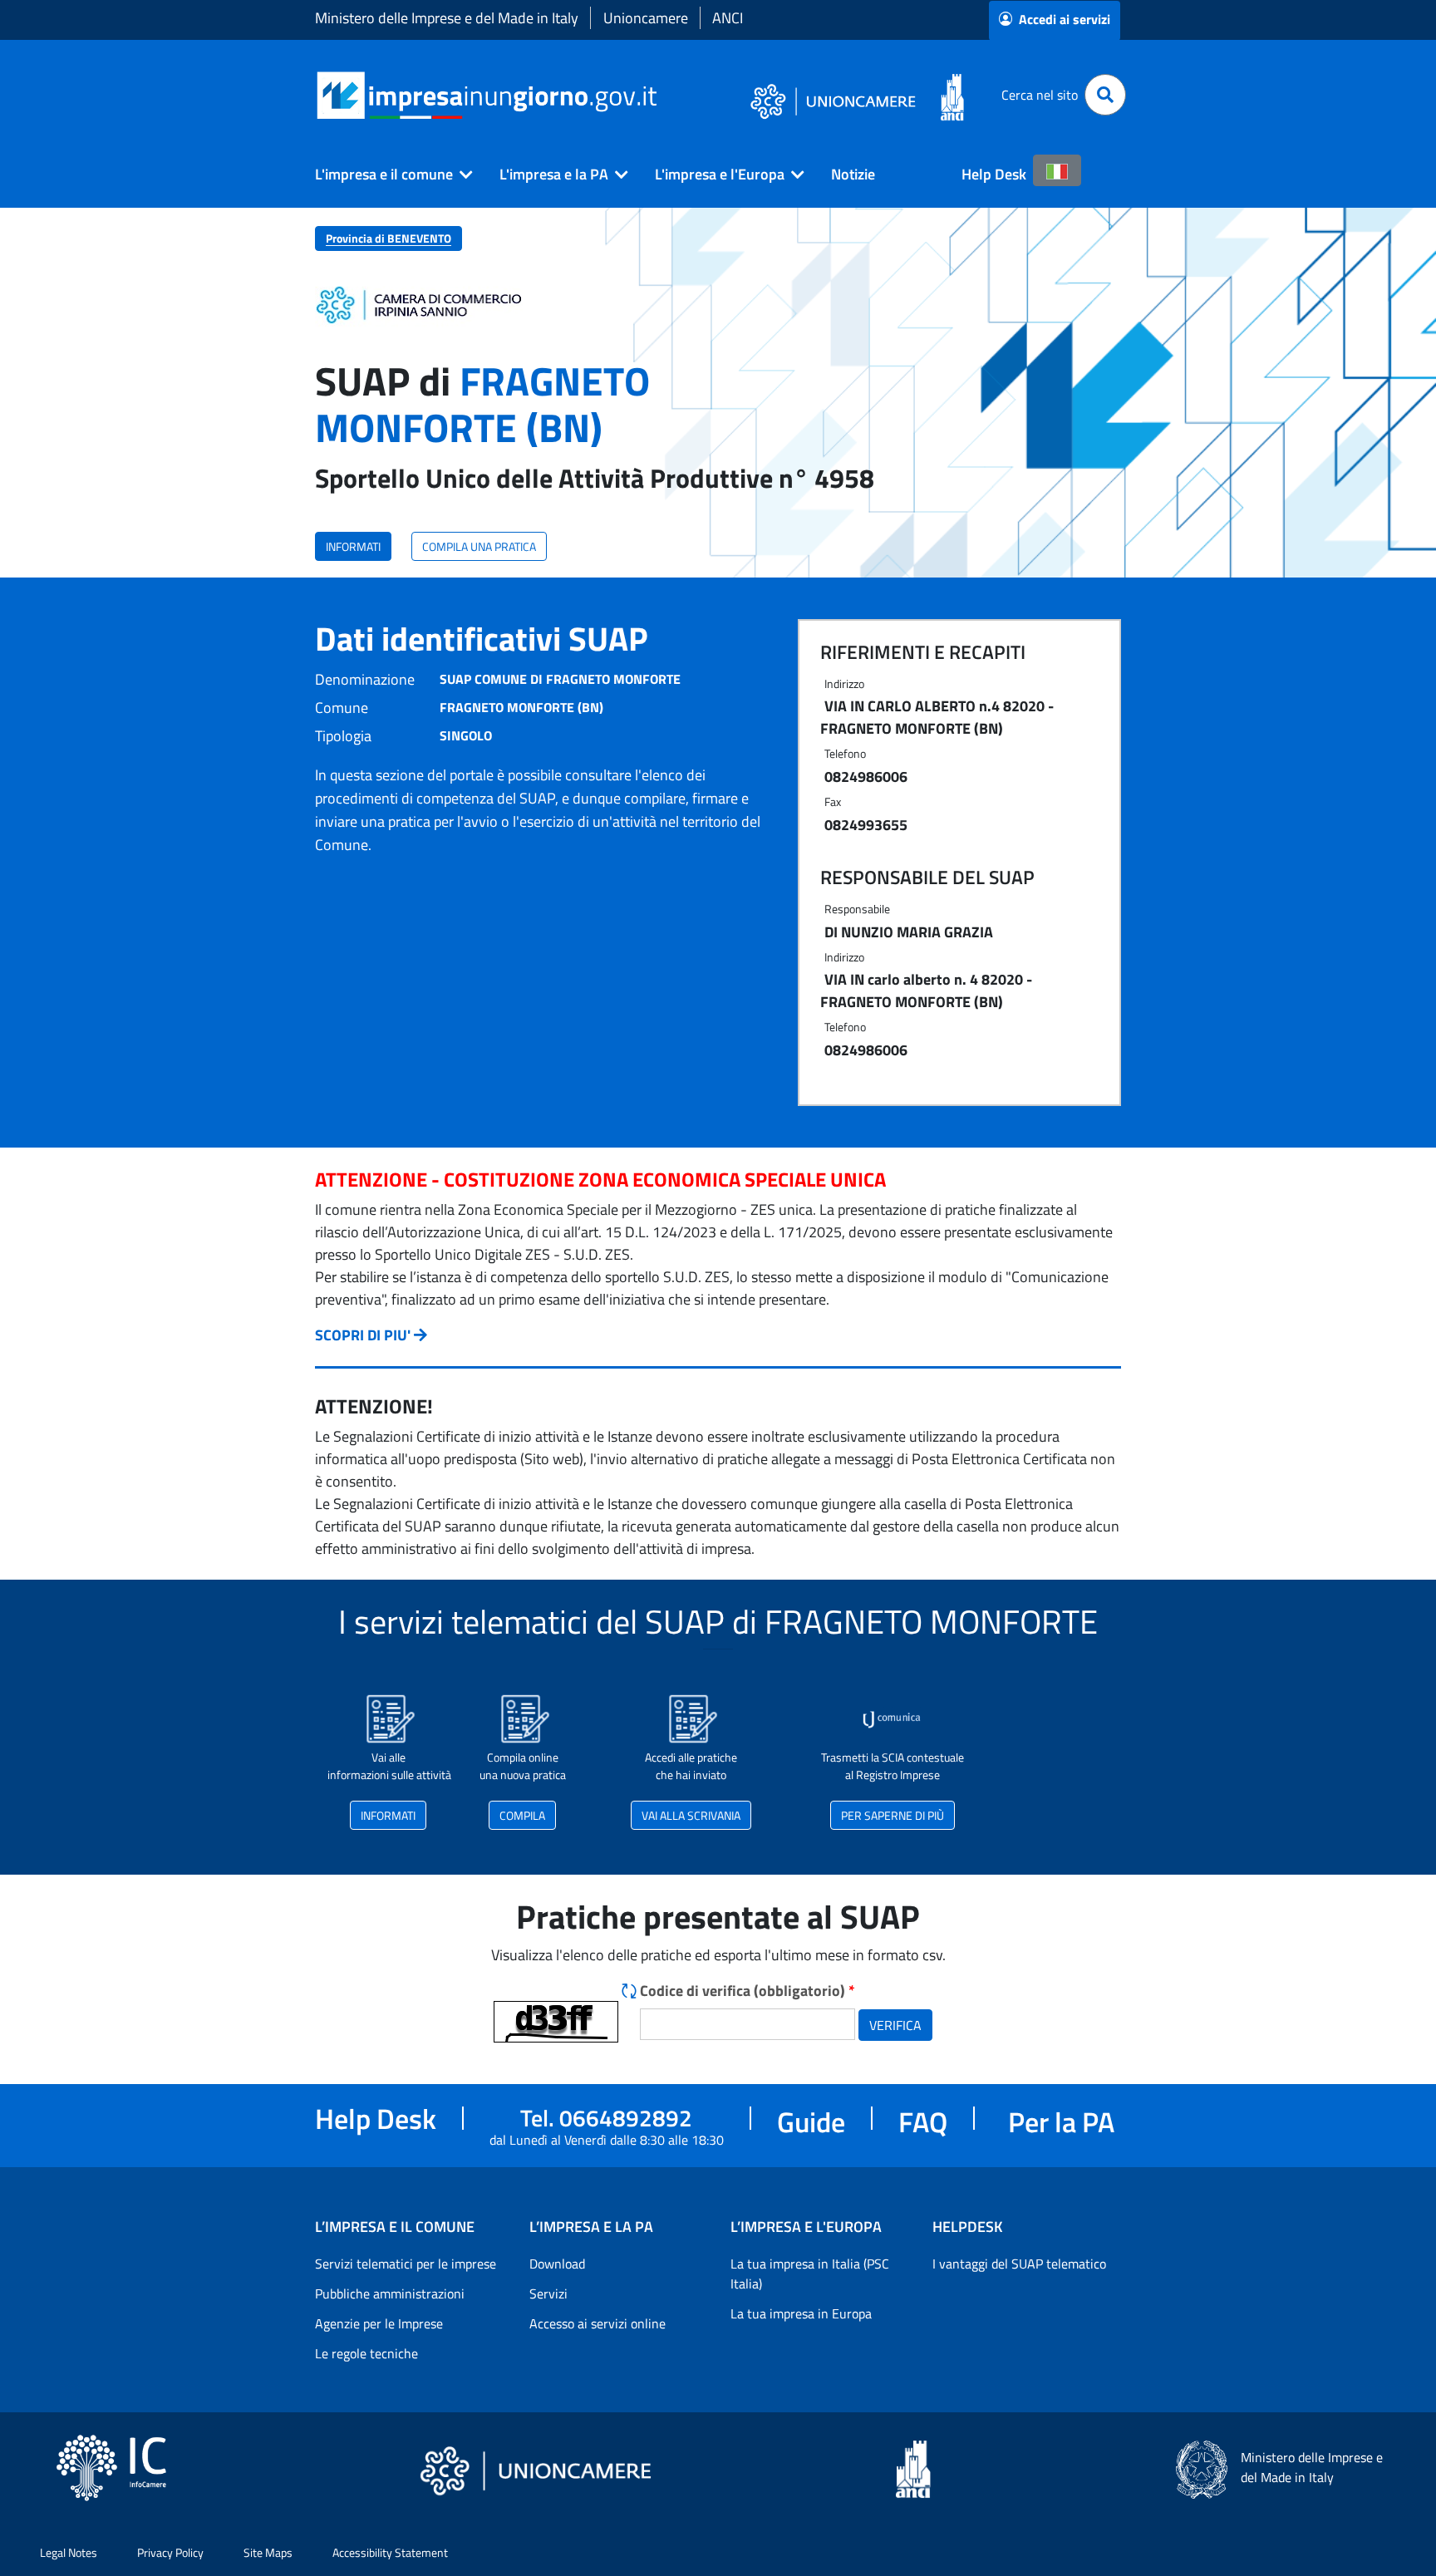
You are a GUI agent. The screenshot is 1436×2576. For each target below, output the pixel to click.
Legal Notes (69, 2552)
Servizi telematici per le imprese (406, 2264)
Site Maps (268, 2552)
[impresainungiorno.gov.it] (663, 95)
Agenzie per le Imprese (379, 2323)
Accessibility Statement (390, 2552)
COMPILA (522, 1815)
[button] (387, 175)
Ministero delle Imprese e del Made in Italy (447, 18)
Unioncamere (646, 18)
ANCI (728, 18)
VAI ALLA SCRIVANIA (691, 1815)
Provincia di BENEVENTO (389, 238)
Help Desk (994, 174)
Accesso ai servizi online (598, 2323)
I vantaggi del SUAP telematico (1019, 2264)
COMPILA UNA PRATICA (479, 546)
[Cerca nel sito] (1105, 95)
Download (557, 2264)
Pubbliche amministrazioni (390, 2293)
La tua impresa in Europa (801, 2313)
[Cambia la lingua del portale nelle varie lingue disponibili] (1057, 170)
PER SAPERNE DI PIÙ (893, 1815)
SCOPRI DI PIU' (363, 1335)
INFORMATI (353, 546)
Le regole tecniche (366, 2353)
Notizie (853, 174)
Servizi (548, 2293)
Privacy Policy (170, 2552)
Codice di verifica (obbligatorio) (748, 1991)
